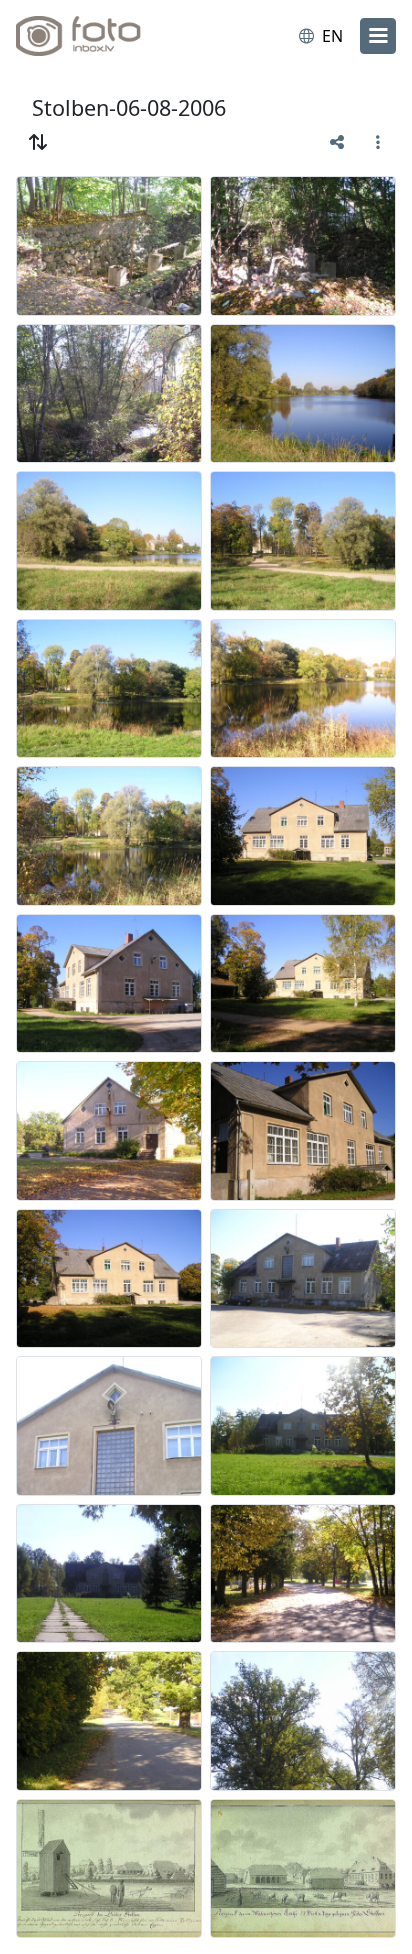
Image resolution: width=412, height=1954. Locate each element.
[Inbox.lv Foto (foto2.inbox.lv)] (98, 36)
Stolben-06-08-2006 (129, 107)
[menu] (378, 36)
